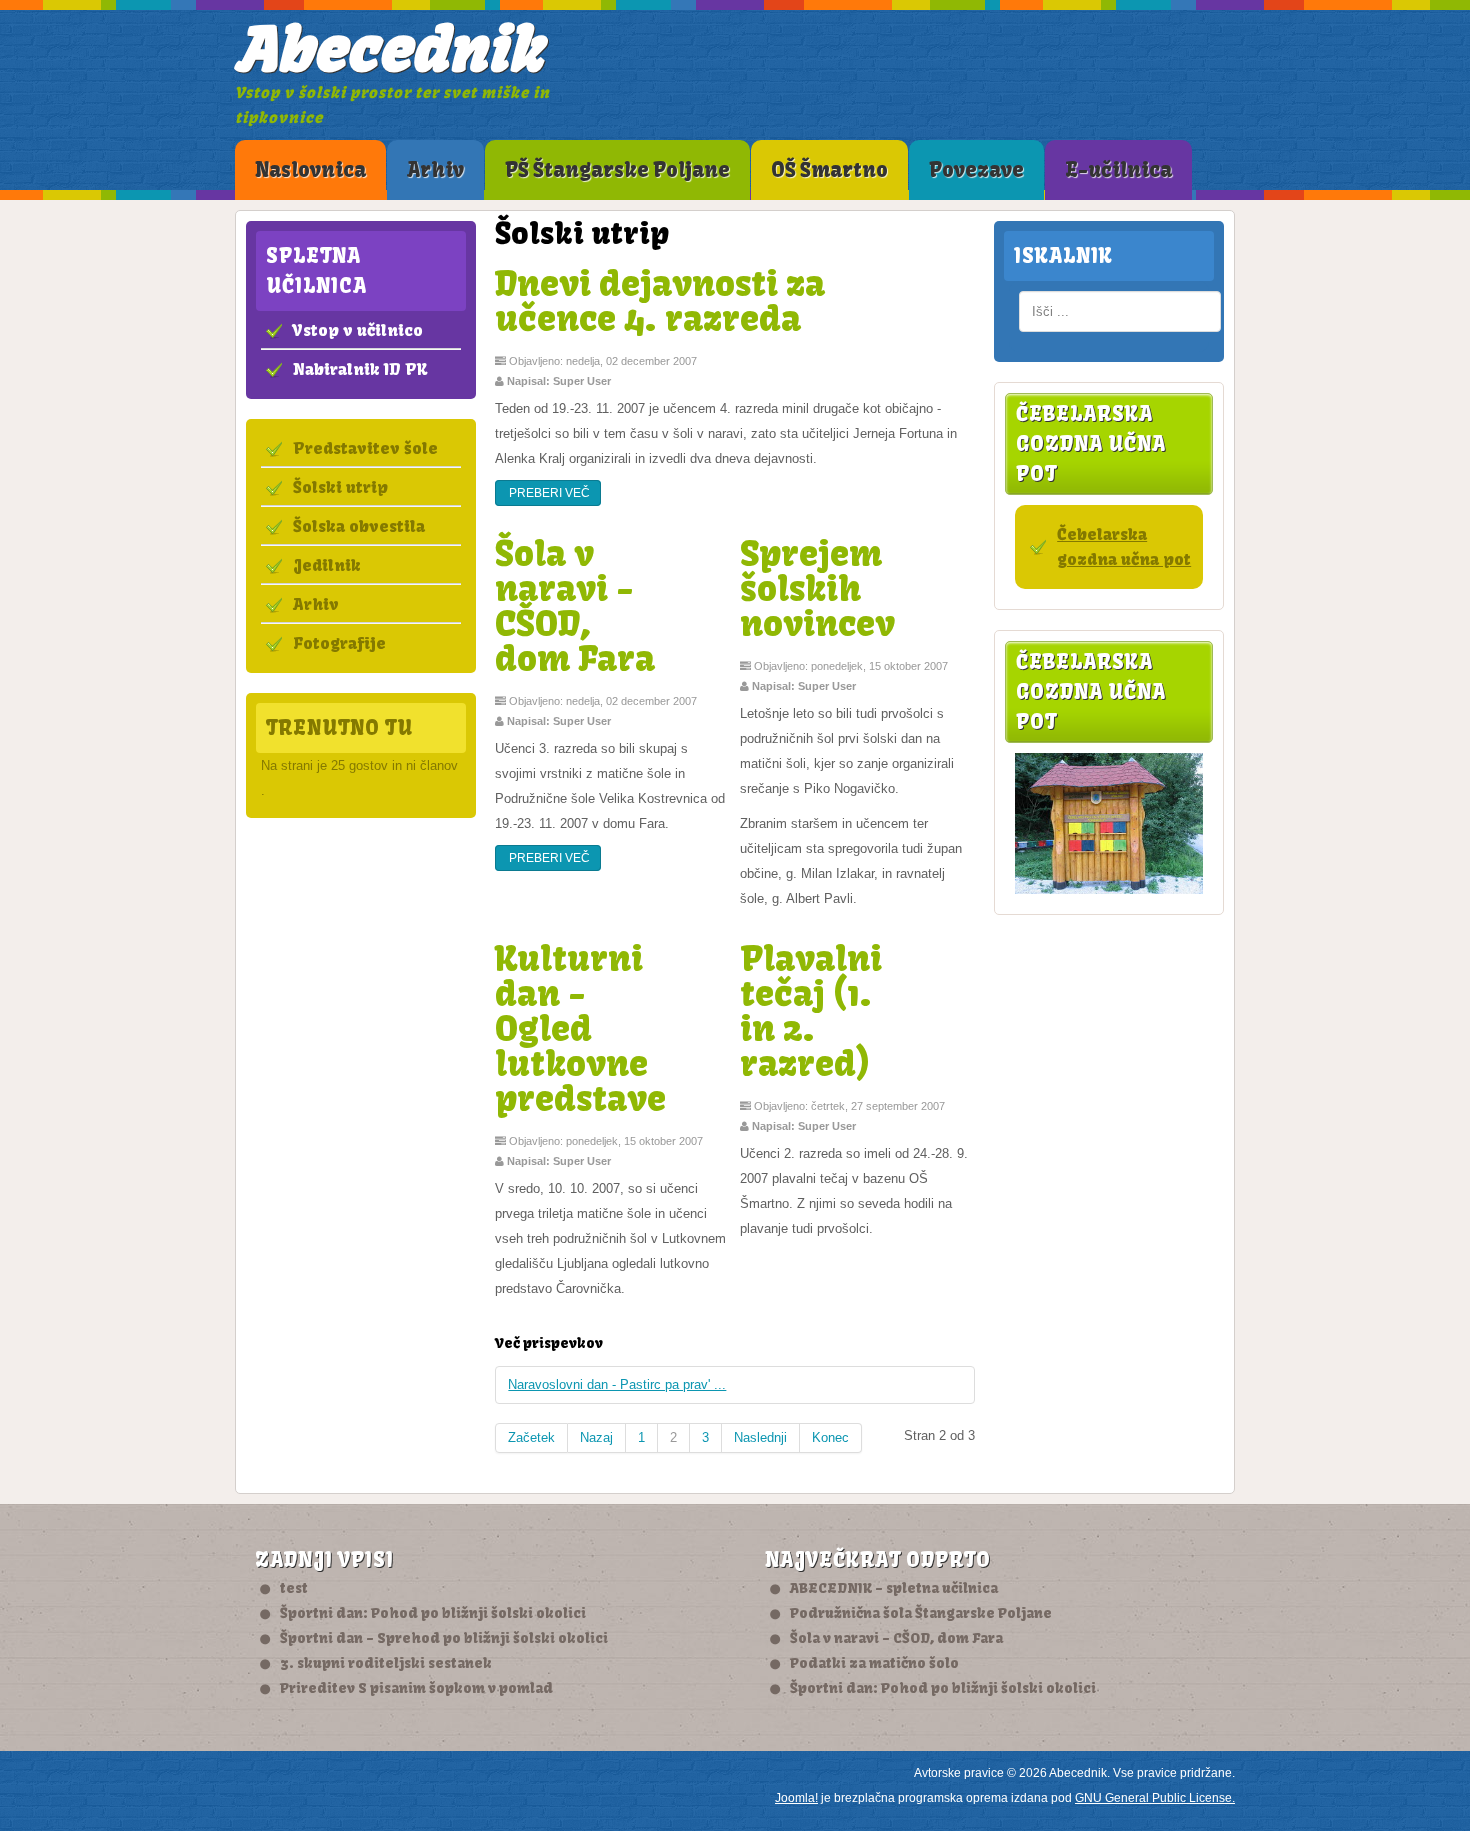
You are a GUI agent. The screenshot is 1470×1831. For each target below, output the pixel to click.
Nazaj (596, 1437)
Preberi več (548, 493)
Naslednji (760, 1437)
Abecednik (388, 49)
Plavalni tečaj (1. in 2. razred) (811, 1010)
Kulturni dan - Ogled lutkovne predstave (580, 1028)
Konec (830, 1437)
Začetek (531, 1437)
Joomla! (796, 1798)
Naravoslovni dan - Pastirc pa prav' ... (617, 1384)
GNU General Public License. (1155, 1798)
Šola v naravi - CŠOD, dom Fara (575, 605)
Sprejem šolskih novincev (817, 588)
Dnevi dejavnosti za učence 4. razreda (660, 300)
